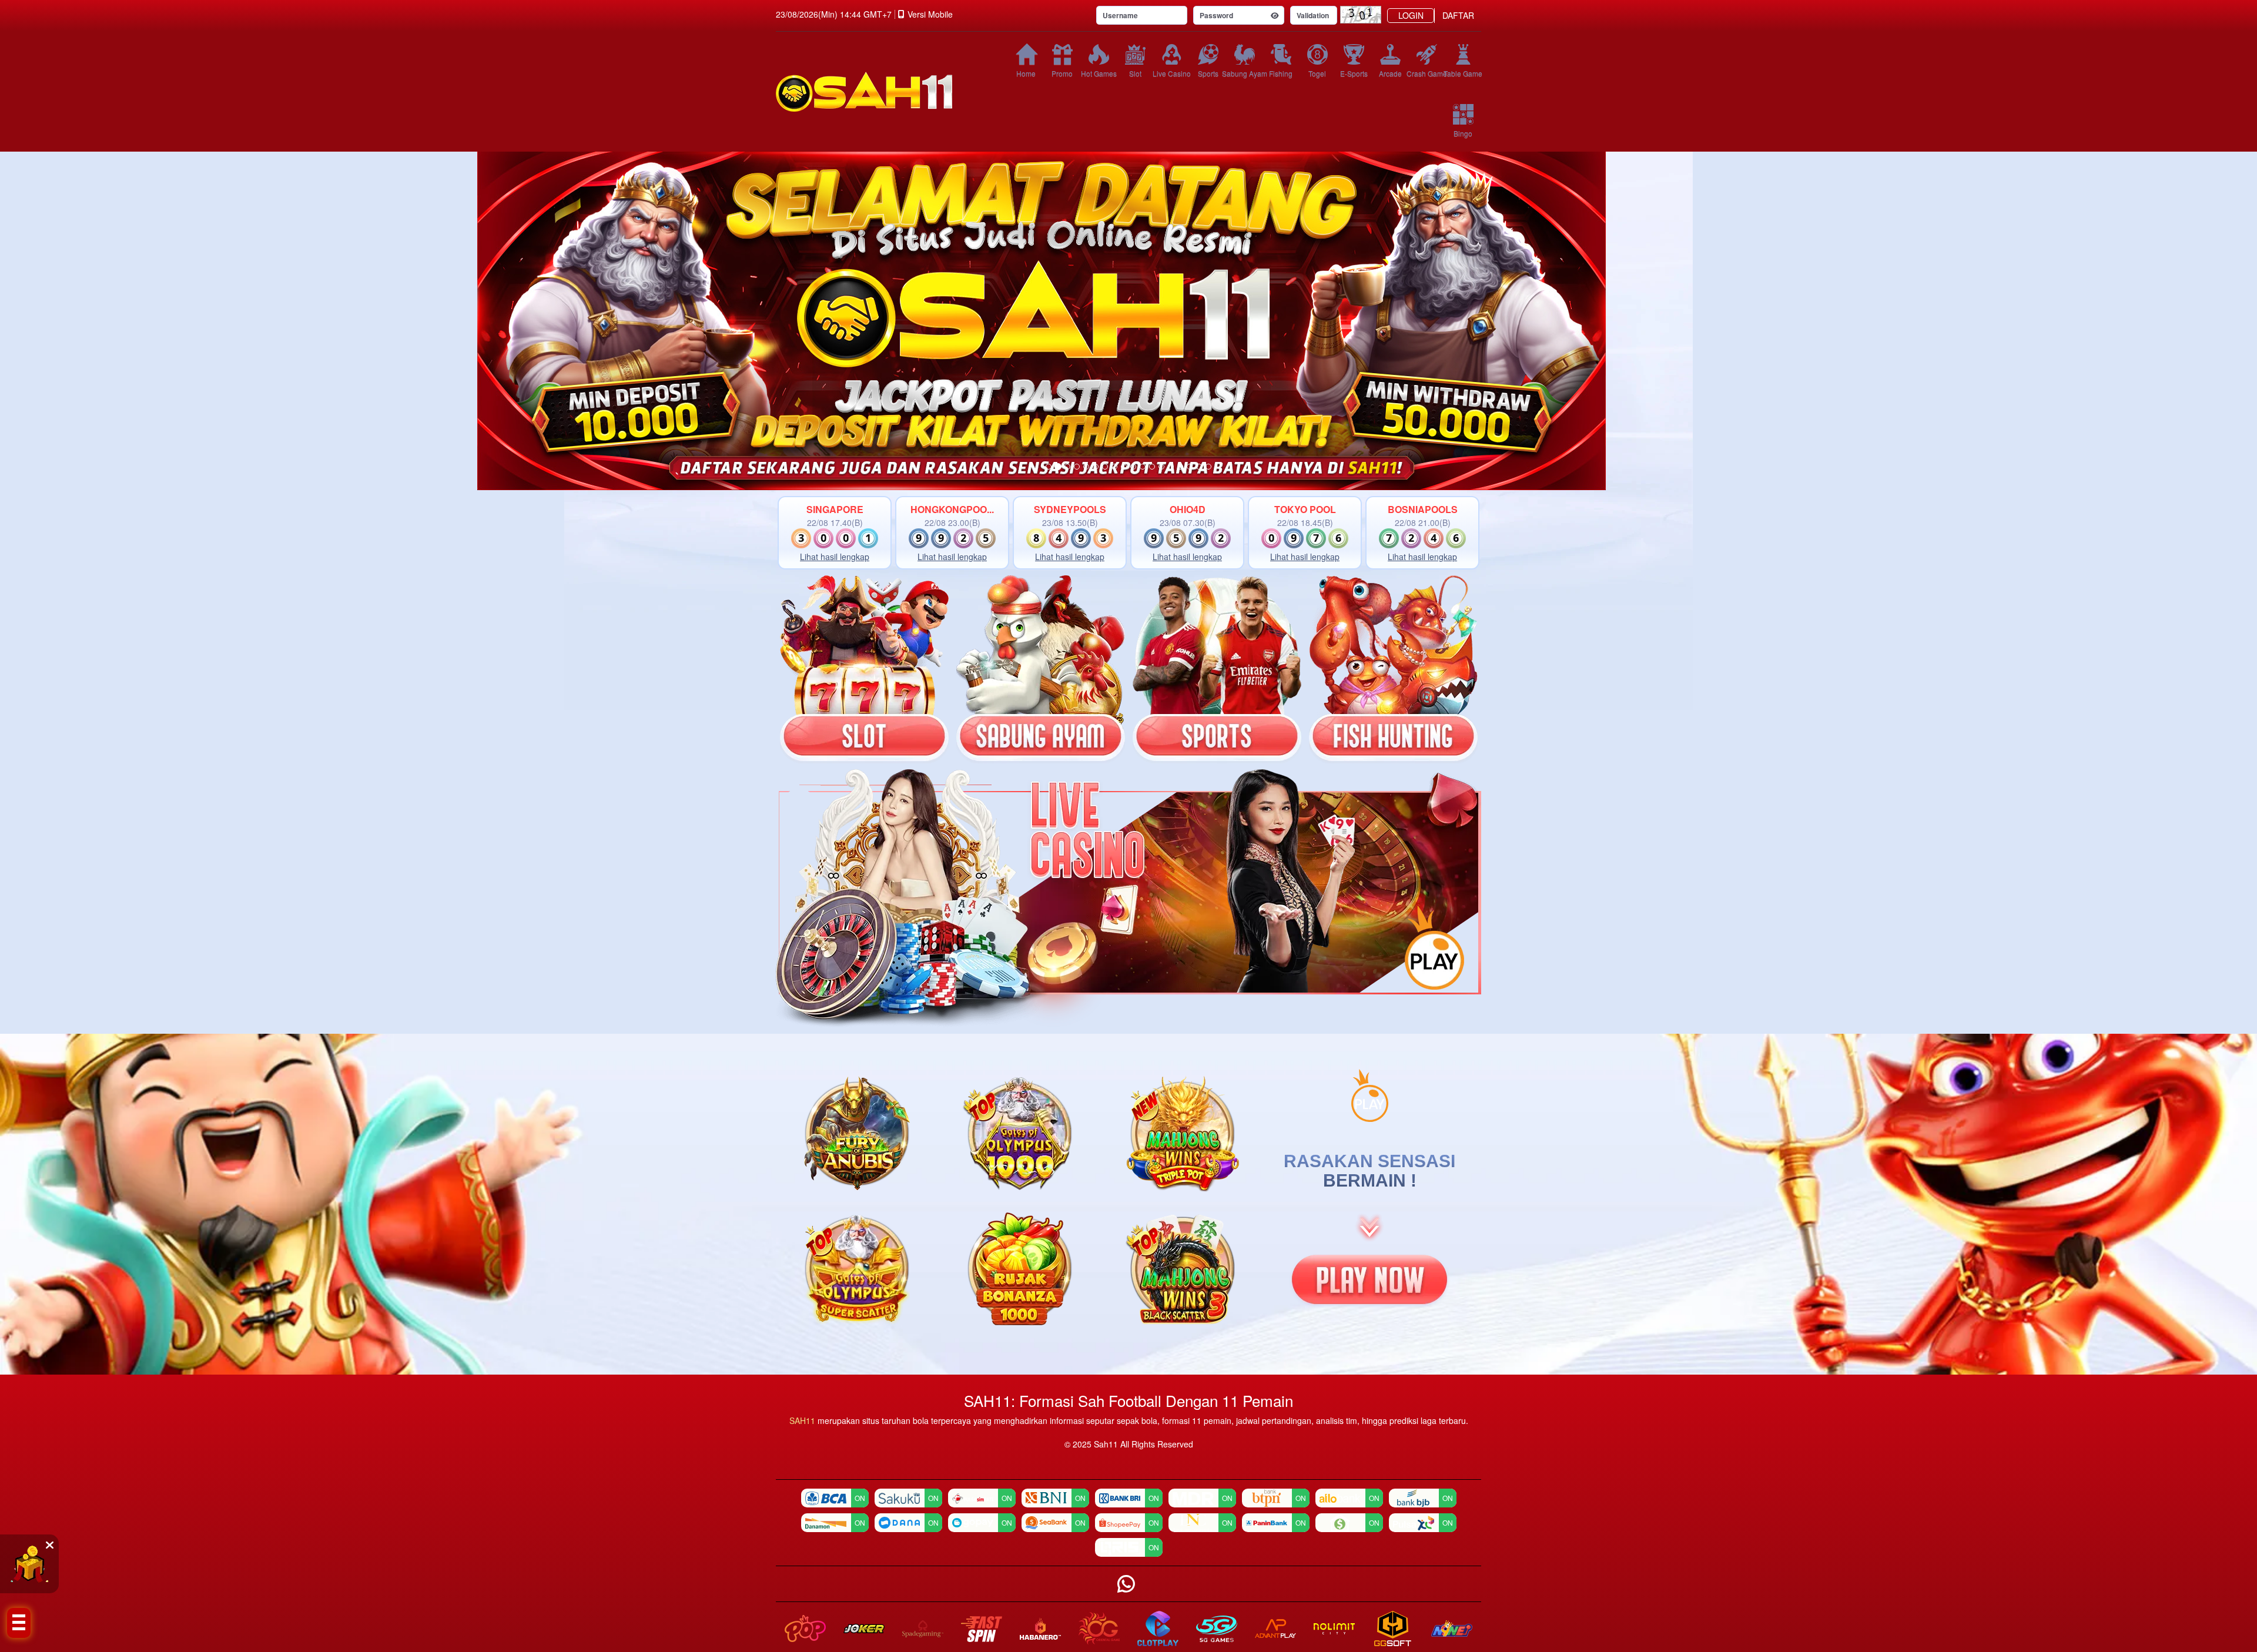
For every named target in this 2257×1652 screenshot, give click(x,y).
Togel (1317, 73)
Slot (1135, 73)
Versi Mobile (930, 14)
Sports (1208, 73)
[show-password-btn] (1275, 15)
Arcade (1390, 73)
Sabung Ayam (1244, 73)
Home (1026, 73)
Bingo (1463, 133)
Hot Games (1099, 73)
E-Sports (1354, 73)
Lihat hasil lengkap (835, 557)
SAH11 (803, 1420)
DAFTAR (1458, 15)
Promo (1062, 73)
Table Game (1463, 73)
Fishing (1281, 73)
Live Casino (1171, 73)
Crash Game (1426, 73)
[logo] (882, 92)
